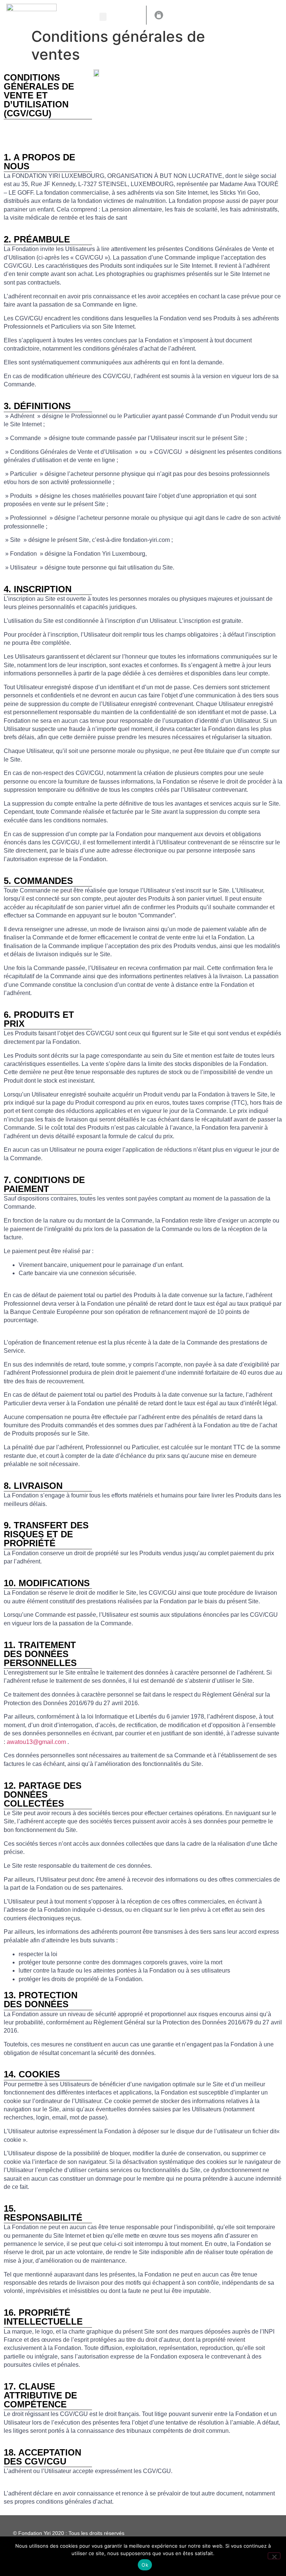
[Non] (274, 2556)
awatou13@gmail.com (37, 1742)
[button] (103, 17)
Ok (145, 2565)
